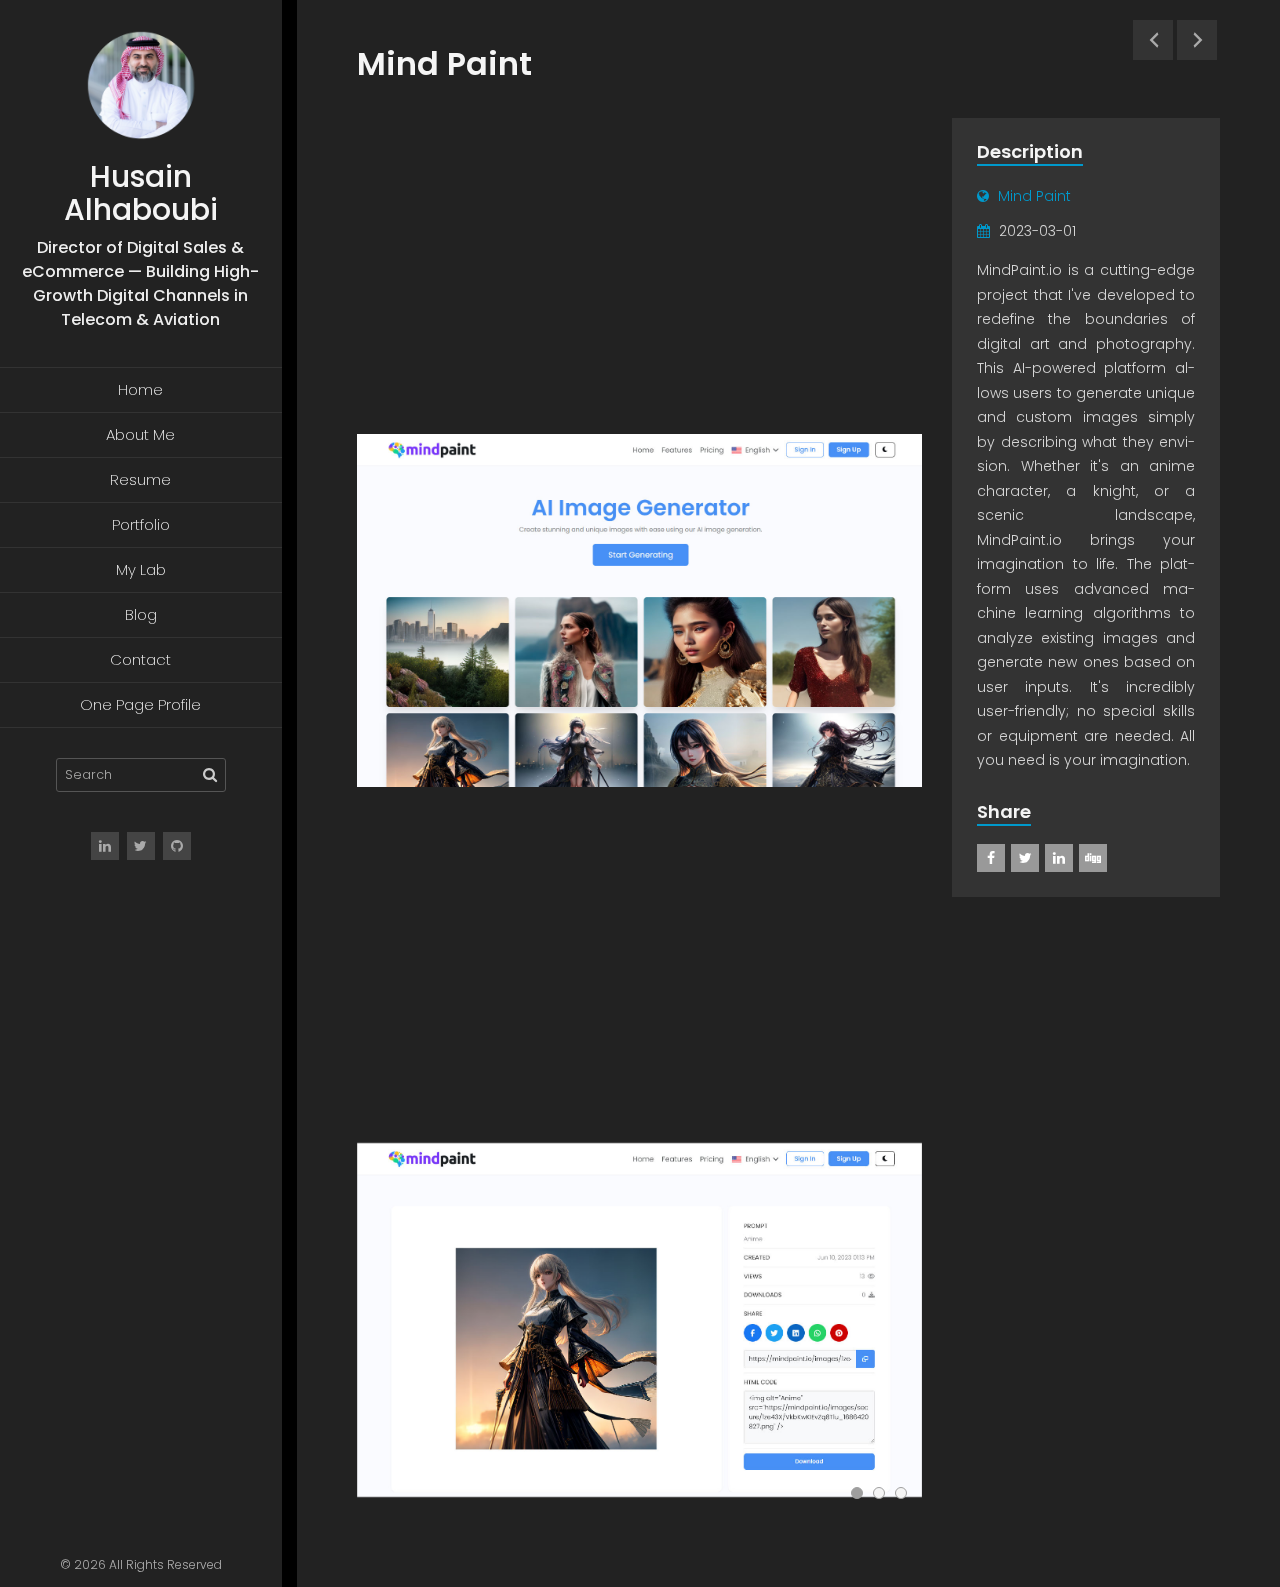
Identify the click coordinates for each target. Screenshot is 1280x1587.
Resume (140, 479)
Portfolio (141, 524)
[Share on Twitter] (1025, 858)
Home (140, 389)
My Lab (141, 569)
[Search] (210, 775)
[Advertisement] (640, 266)
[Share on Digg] (1093, 858)
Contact (140, 659)
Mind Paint (1034, 196)
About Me (140, 434)
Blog (141, 614)
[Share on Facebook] (991, 858)
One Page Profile (140, 704)
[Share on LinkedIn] (1059, 858)
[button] (857, 1493)
